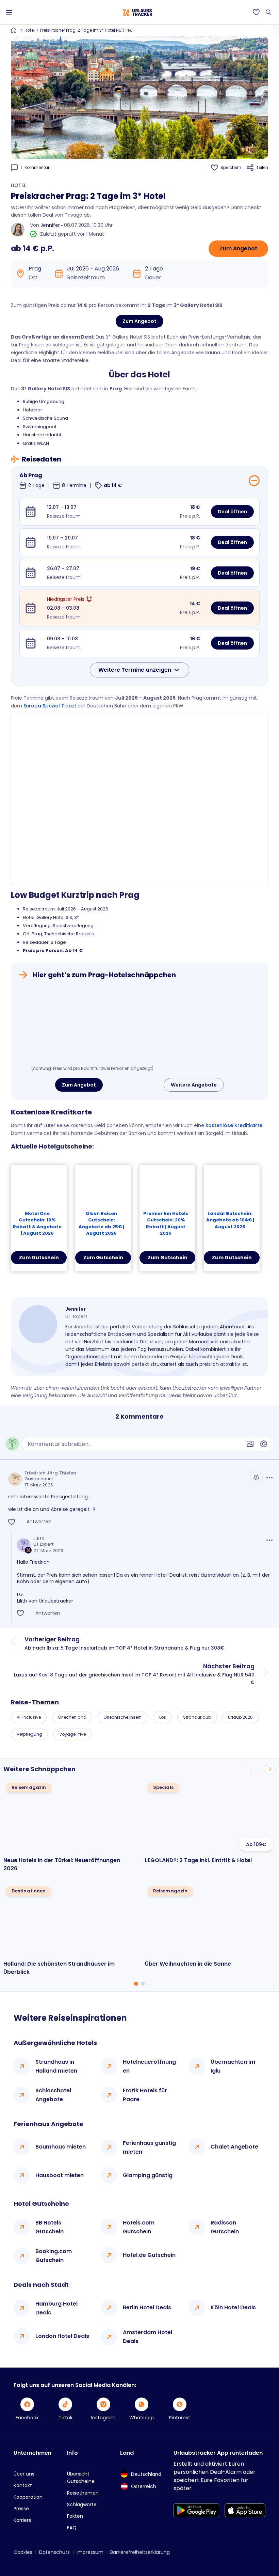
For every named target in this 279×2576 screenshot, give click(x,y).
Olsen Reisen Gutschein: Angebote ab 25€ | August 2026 (101, 1223)
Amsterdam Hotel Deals (147, 2337)
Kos (162, 1717)
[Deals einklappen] (254, 481)
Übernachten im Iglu (233, 2066)
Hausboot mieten (60, 2175)
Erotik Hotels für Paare (145, 2095)
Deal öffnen (232, 512)
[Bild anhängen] (250, 1444)
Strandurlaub (197, 1717)
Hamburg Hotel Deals (56, 2308)
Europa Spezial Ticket (50, 706)
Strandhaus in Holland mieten (56, 2066)
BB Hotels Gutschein (50, 2227)
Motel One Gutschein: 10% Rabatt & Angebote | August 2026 (37, 1223)
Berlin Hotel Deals (147, 2307)
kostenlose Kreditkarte (234, 1125)
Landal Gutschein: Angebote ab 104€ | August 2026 (230, 1220)
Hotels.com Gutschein (139, 2227)
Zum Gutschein (39, 1258)
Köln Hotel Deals (233, 2307)
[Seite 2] (143, 1984)
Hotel (30, 30)
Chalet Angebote (234, 2147)
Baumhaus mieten (61, 2147)
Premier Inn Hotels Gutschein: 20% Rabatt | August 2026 (166, 1223)
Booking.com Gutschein (54, 2256)
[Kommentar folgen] (256, 1478)
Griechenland (72, 1717)
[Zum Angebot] (139, 1024)
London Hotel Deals (62, 2336)
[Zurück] (251, 1769)
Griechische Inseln (122, 1717)
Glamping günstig (148, 2175)
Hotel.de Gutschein (149, 2255)
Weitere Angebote (194, 1085)
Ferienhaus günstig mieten (149, 2147)
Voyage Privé (72, 1734)
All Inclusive (29, 1717)
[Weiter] (270, 1769)
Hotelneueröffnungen (149, 2066)
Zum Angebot (238, 248)
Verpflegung (29, 1734)
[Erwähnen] (264, 1444)
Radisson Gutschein (225, 2227)
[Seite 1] (136, 1984)
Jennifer (50, 225)
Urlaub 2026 (240, 1717)
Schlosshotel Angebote (53, 2095)
